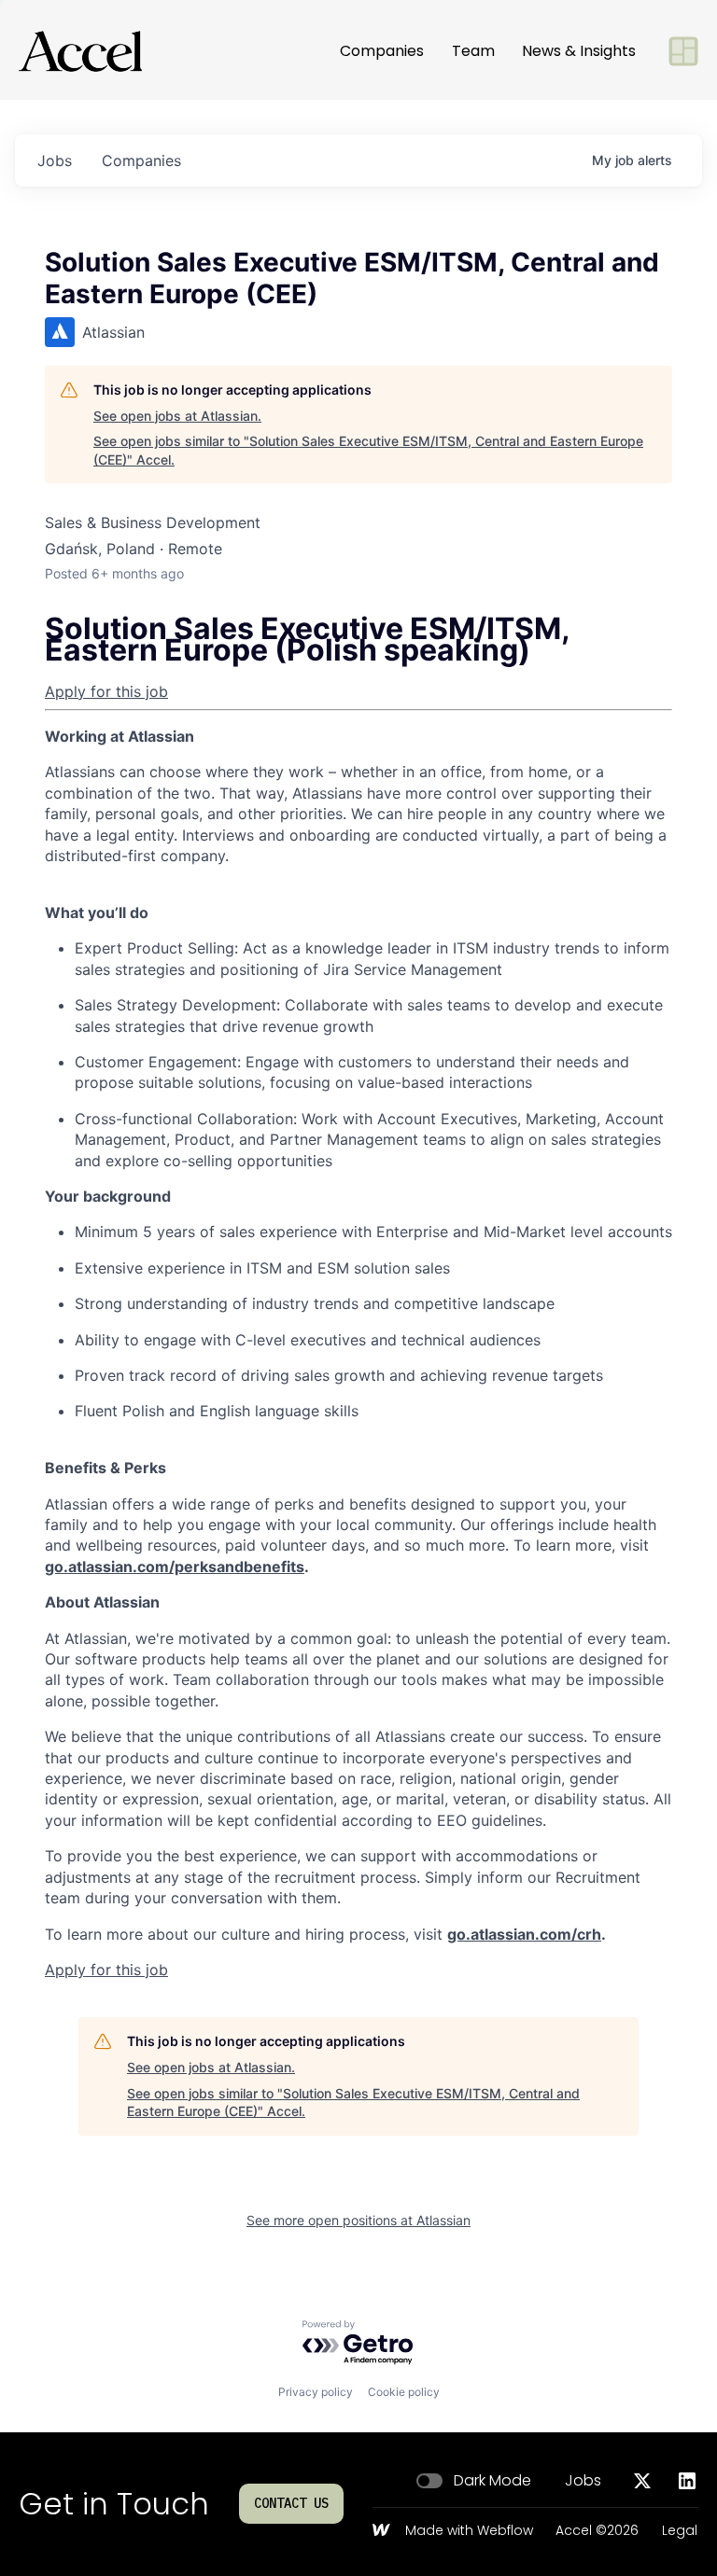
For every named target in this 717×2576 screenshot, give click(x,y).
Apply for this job (106, 691)
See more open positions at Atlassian (358, 2220)
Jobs (583, 2481)
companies (141, 160)
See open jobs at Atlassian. (177, 416)
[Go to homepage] (80, 51)
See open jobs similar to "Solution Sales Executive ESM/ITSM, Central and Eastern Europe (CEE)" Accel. (368, 450)
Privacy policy (316, 2392)
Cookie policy (404, 2392)
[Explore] (683, 51)
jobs (55, 160)
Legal (680, 2531)
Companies (382, 51)
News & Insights (579, 51)
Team (473, 51)
